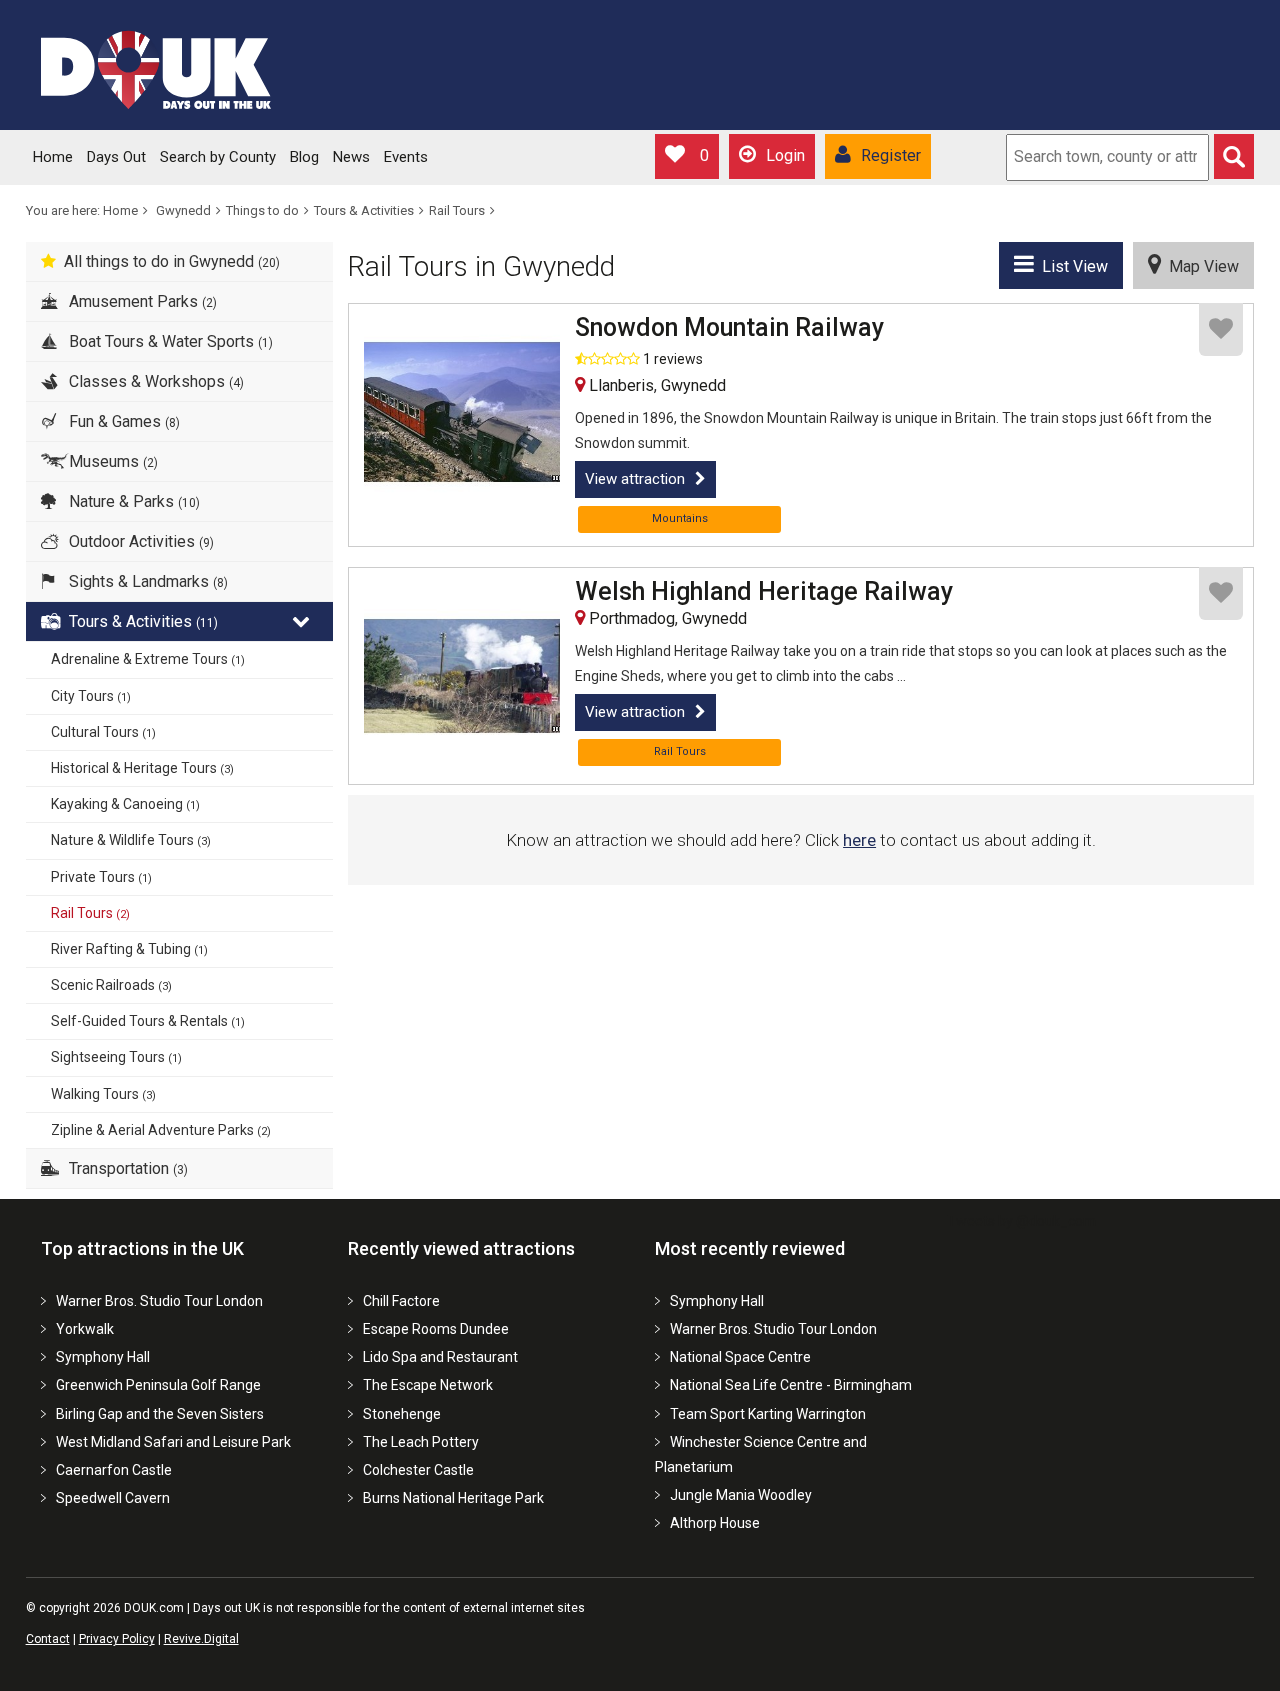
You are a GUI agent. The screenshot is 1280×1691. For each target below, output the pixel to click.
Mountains (680, 518)
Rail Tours (457, 210)
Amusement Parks (141, 301)
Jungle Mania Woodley (741, 1495)
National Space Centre (740, 1357)
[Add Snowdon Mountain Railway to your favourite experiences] (1221, 329)
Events (406, 157)
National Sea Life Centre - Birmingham (791, 1385)
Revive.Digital (201, 1639)
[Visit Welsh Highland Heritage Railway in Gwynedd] (462, 676)
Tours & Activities (364, 210)
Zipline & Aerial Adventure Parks (161, 1130)
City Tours (91, 696)
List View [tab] (1071, 266)
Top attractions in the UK (142, 1248)
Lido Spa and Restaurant (440, 1357)
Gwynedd (183, 210)
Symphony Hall (103, 1357)
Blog (304, 157)
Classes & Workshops (154, 381)
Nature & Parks (132, 501)
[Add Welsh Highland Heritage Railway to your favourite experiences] (1221, 593)
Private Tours (101, 877)
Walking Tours (103, 1094)
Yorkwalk (85, 1329)
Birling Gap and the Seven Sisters (160, 1414)
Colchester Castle (418, 1470)
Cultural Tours (103, 732)
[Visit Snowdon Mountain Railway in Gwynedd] (462, 412)
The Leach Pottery (421, 1442)
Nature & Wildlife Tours (131, 840)
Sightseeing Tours (116, 1057)
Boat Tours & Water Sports (169, 341)
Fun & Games (122, 421)
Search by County (218, 157)
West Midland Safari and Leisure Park (173, 1442)
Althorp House (715, 1523)
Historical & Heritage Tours (142, 768)
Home (53, 157)
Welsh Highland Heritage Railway (764, 592)
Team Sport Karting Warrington (768, 1414)
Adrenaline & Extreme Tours (148, 659)
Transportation (126, 1168)
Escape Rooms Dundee (436, 1329)
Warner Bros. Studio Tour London (159, 1301)
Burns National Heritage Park (453, 1498)
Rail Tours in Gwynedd (481, 266)
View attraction (635, 479)
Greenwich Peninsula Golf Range (158, 1385)
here (859, 840)
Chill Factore (401, 1301)
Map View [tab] (1200, 266)
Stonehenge (402, 1414)
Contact (48, 1639)
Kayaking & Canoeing (125, 804)
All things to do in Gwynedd (172, 261)
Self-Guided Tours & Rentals (148, 1021)
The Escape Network (428, 1385)
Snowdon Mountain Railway (729, 328)
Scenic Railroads (111, 985)
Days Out (116, 157)
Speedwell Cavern (113, 1498)
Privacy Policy (117, 1639)
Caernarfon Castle (114, 1470)
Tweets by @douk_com (1021, 1221)
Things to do (262, 210)
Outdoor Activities (139, 541)
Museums (111, 461)
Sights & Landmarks (146, 581)
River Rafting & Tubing (129, 949)
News (351, 157)
